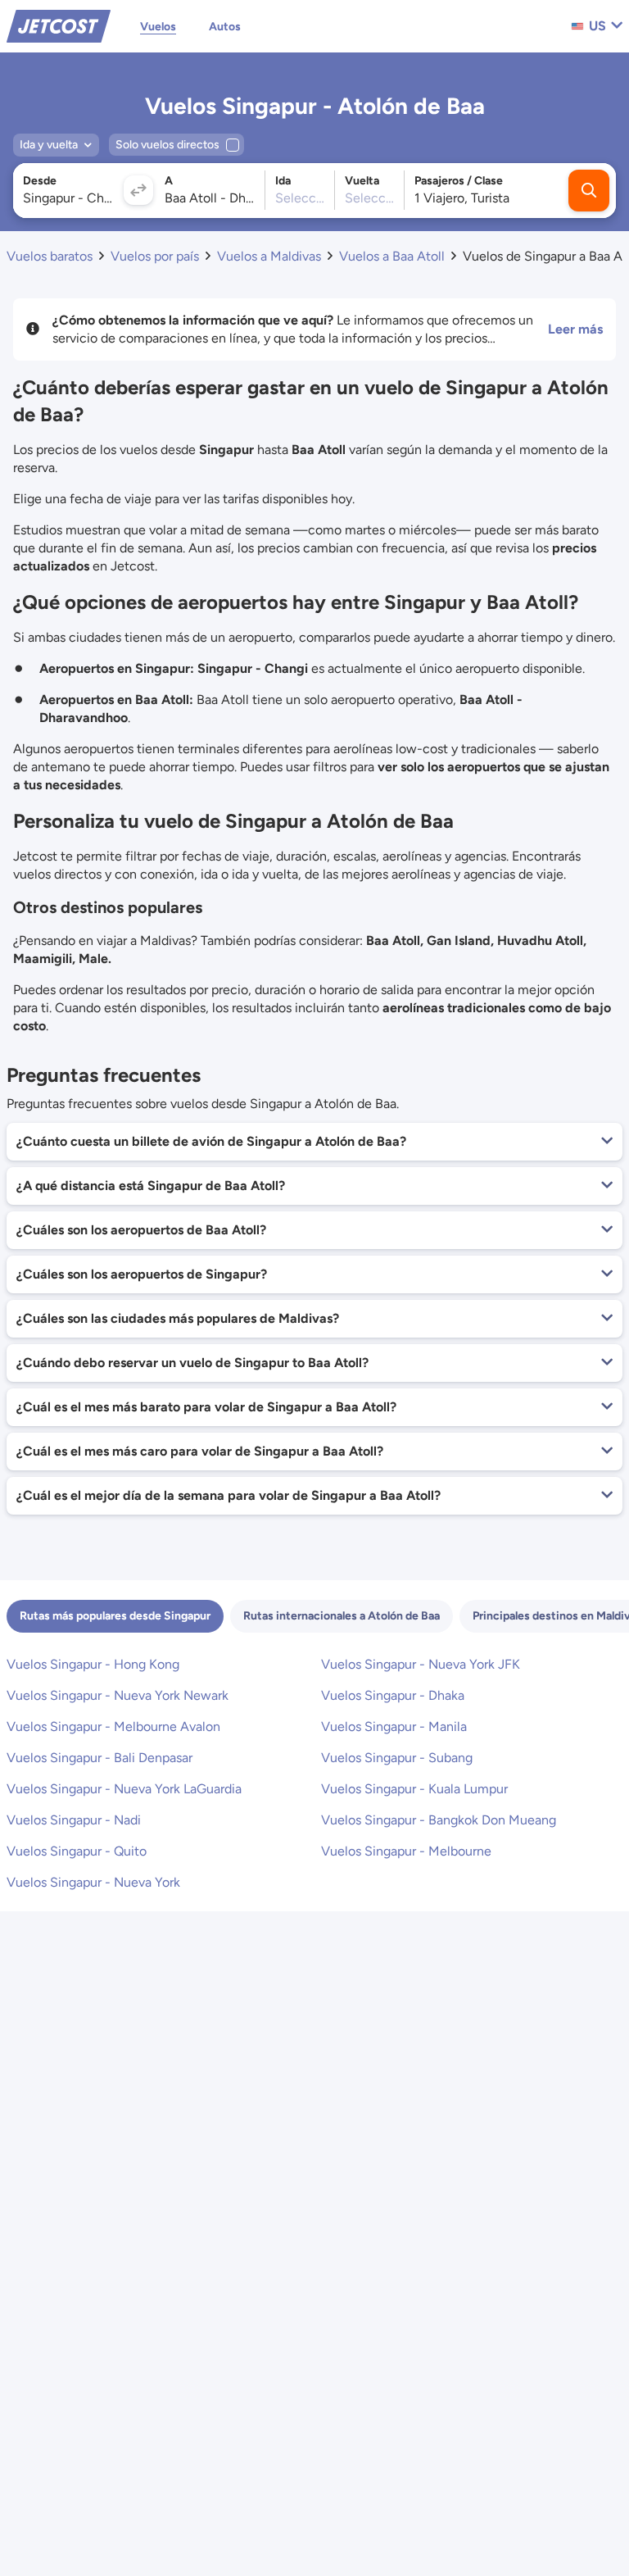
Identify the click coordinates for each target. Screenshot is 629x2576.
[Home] (59, 25)
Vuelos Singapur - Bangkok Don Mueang (439, 1820)
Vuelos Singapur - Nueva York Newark (118, 1695)
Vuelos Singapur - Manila (394, 1726)
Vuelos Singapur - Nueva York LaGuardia (124, 1789)
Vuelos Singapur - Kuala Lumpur (414, 1789)
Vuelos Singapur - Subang (397, 1758)
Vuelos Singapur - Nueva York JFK (421, 1664)
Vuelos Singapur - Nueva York (93, 1882)
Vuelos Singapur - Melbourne (406, 1851)
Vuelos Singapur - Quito (77, 1851)
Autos (225, 27)
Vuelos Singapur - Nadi (74, 1820)
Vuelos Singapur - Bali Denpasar (100, 1758)
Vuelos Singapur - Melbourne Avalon (113, 1726)
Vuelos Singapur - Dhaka (393, 1695)
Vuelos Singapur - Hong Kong (93, 1664)
